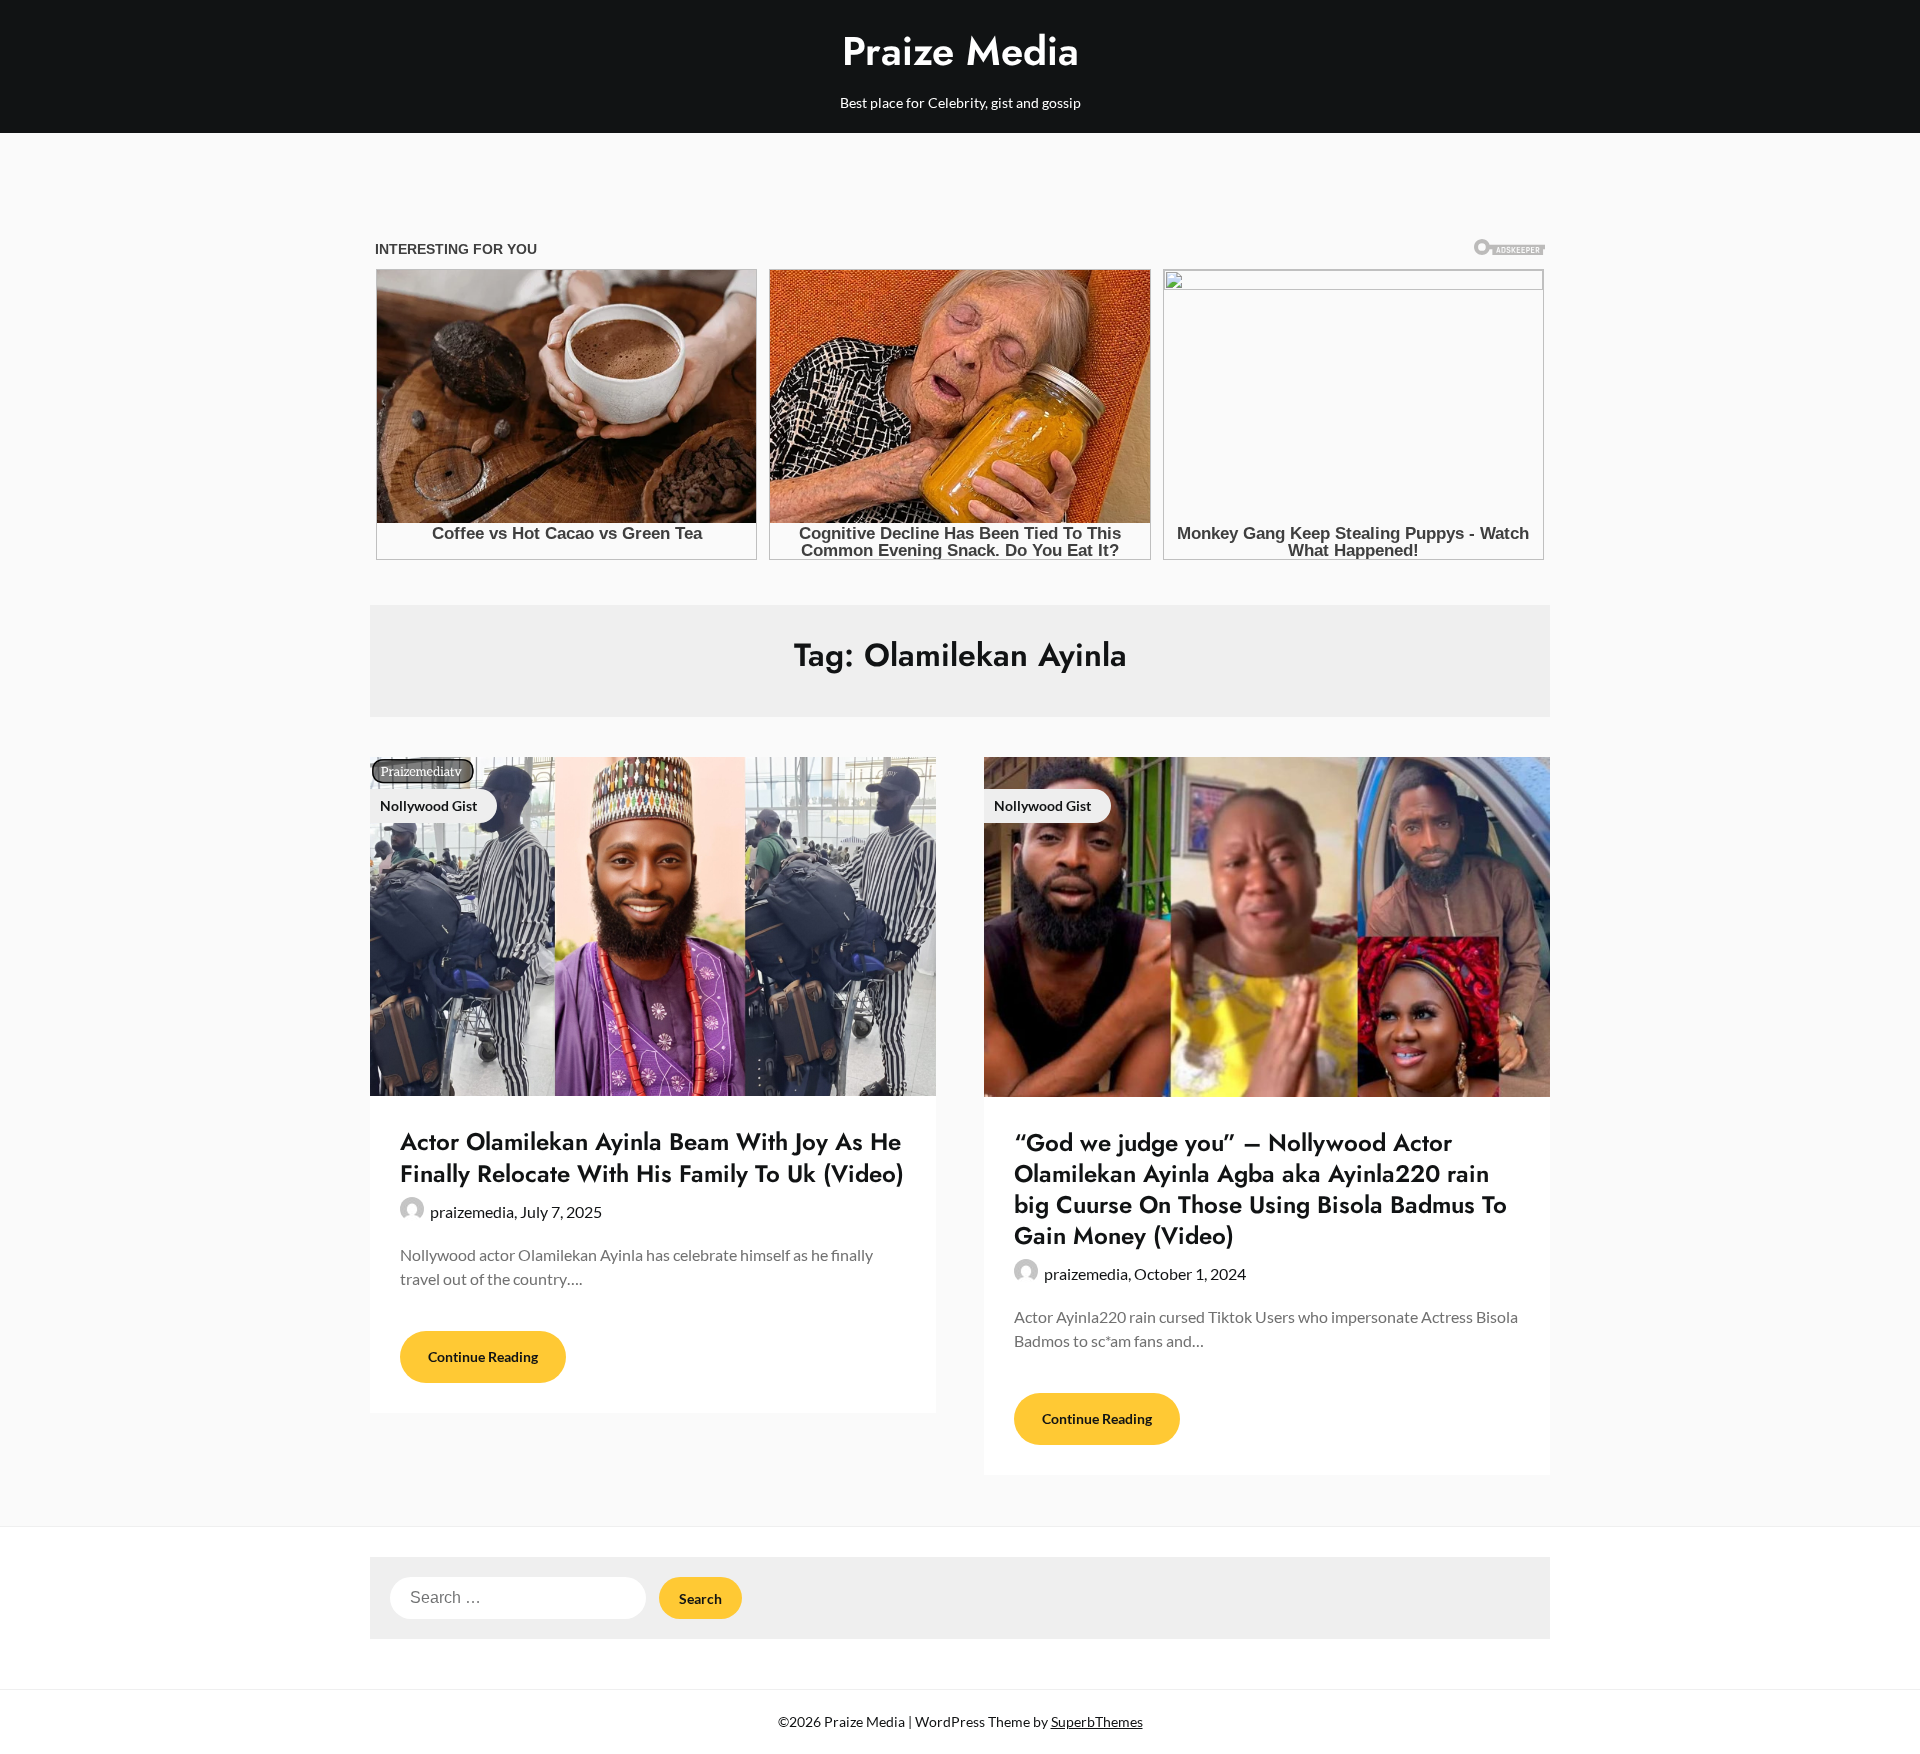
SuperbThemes (1097, 1721)
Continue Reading (483, 1356)
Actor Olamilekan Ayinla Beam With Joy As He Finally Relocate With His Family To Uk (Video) (652, 1157)
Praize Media (960, 51)
